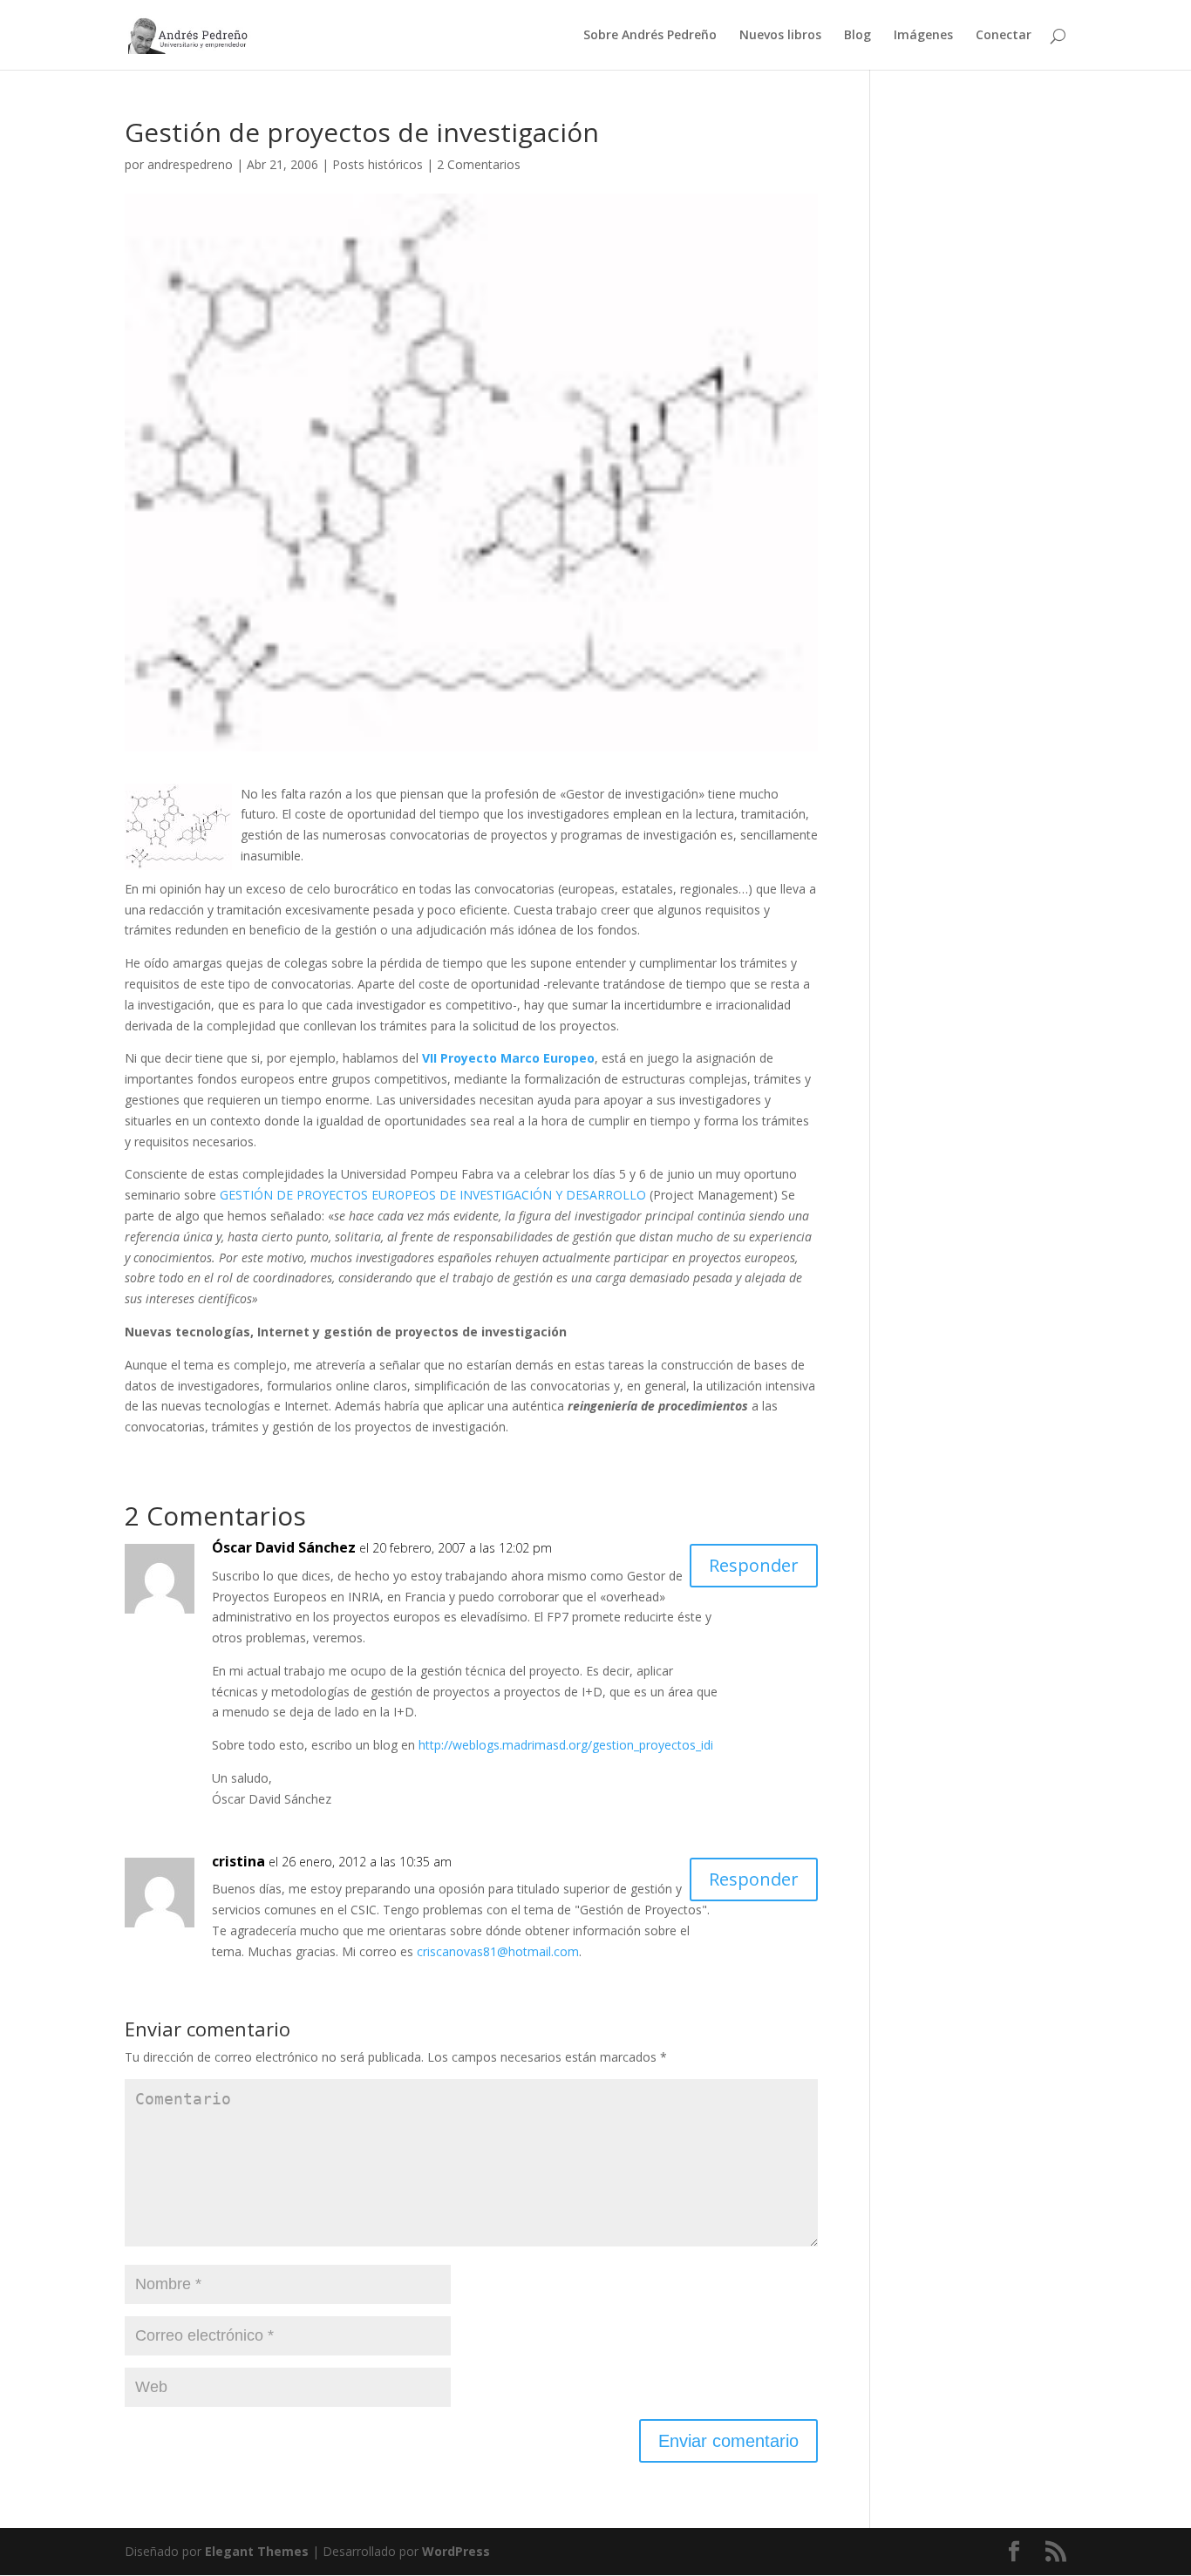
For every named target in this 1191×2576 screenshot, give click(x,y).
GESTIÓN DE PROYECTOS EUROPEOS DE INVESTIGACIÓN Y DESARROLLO (433, 1195)
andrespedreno (190, 164)
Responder (754, 1565)
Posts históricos (378, 164)
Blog (858, 36)
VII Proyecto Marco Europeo (508, 1058)
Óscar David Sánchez (284, 1547)
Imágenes (923, 36)
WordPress (456, 2551)
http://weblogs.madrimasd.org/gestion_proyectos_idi (566, 1745)
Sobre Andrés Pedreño (650, 36)
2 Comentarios (479, 164)
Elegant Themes (257, 2551)
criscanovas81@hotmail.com (498, 1951)
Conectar (1004, 36)
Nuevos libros (780, 36)
